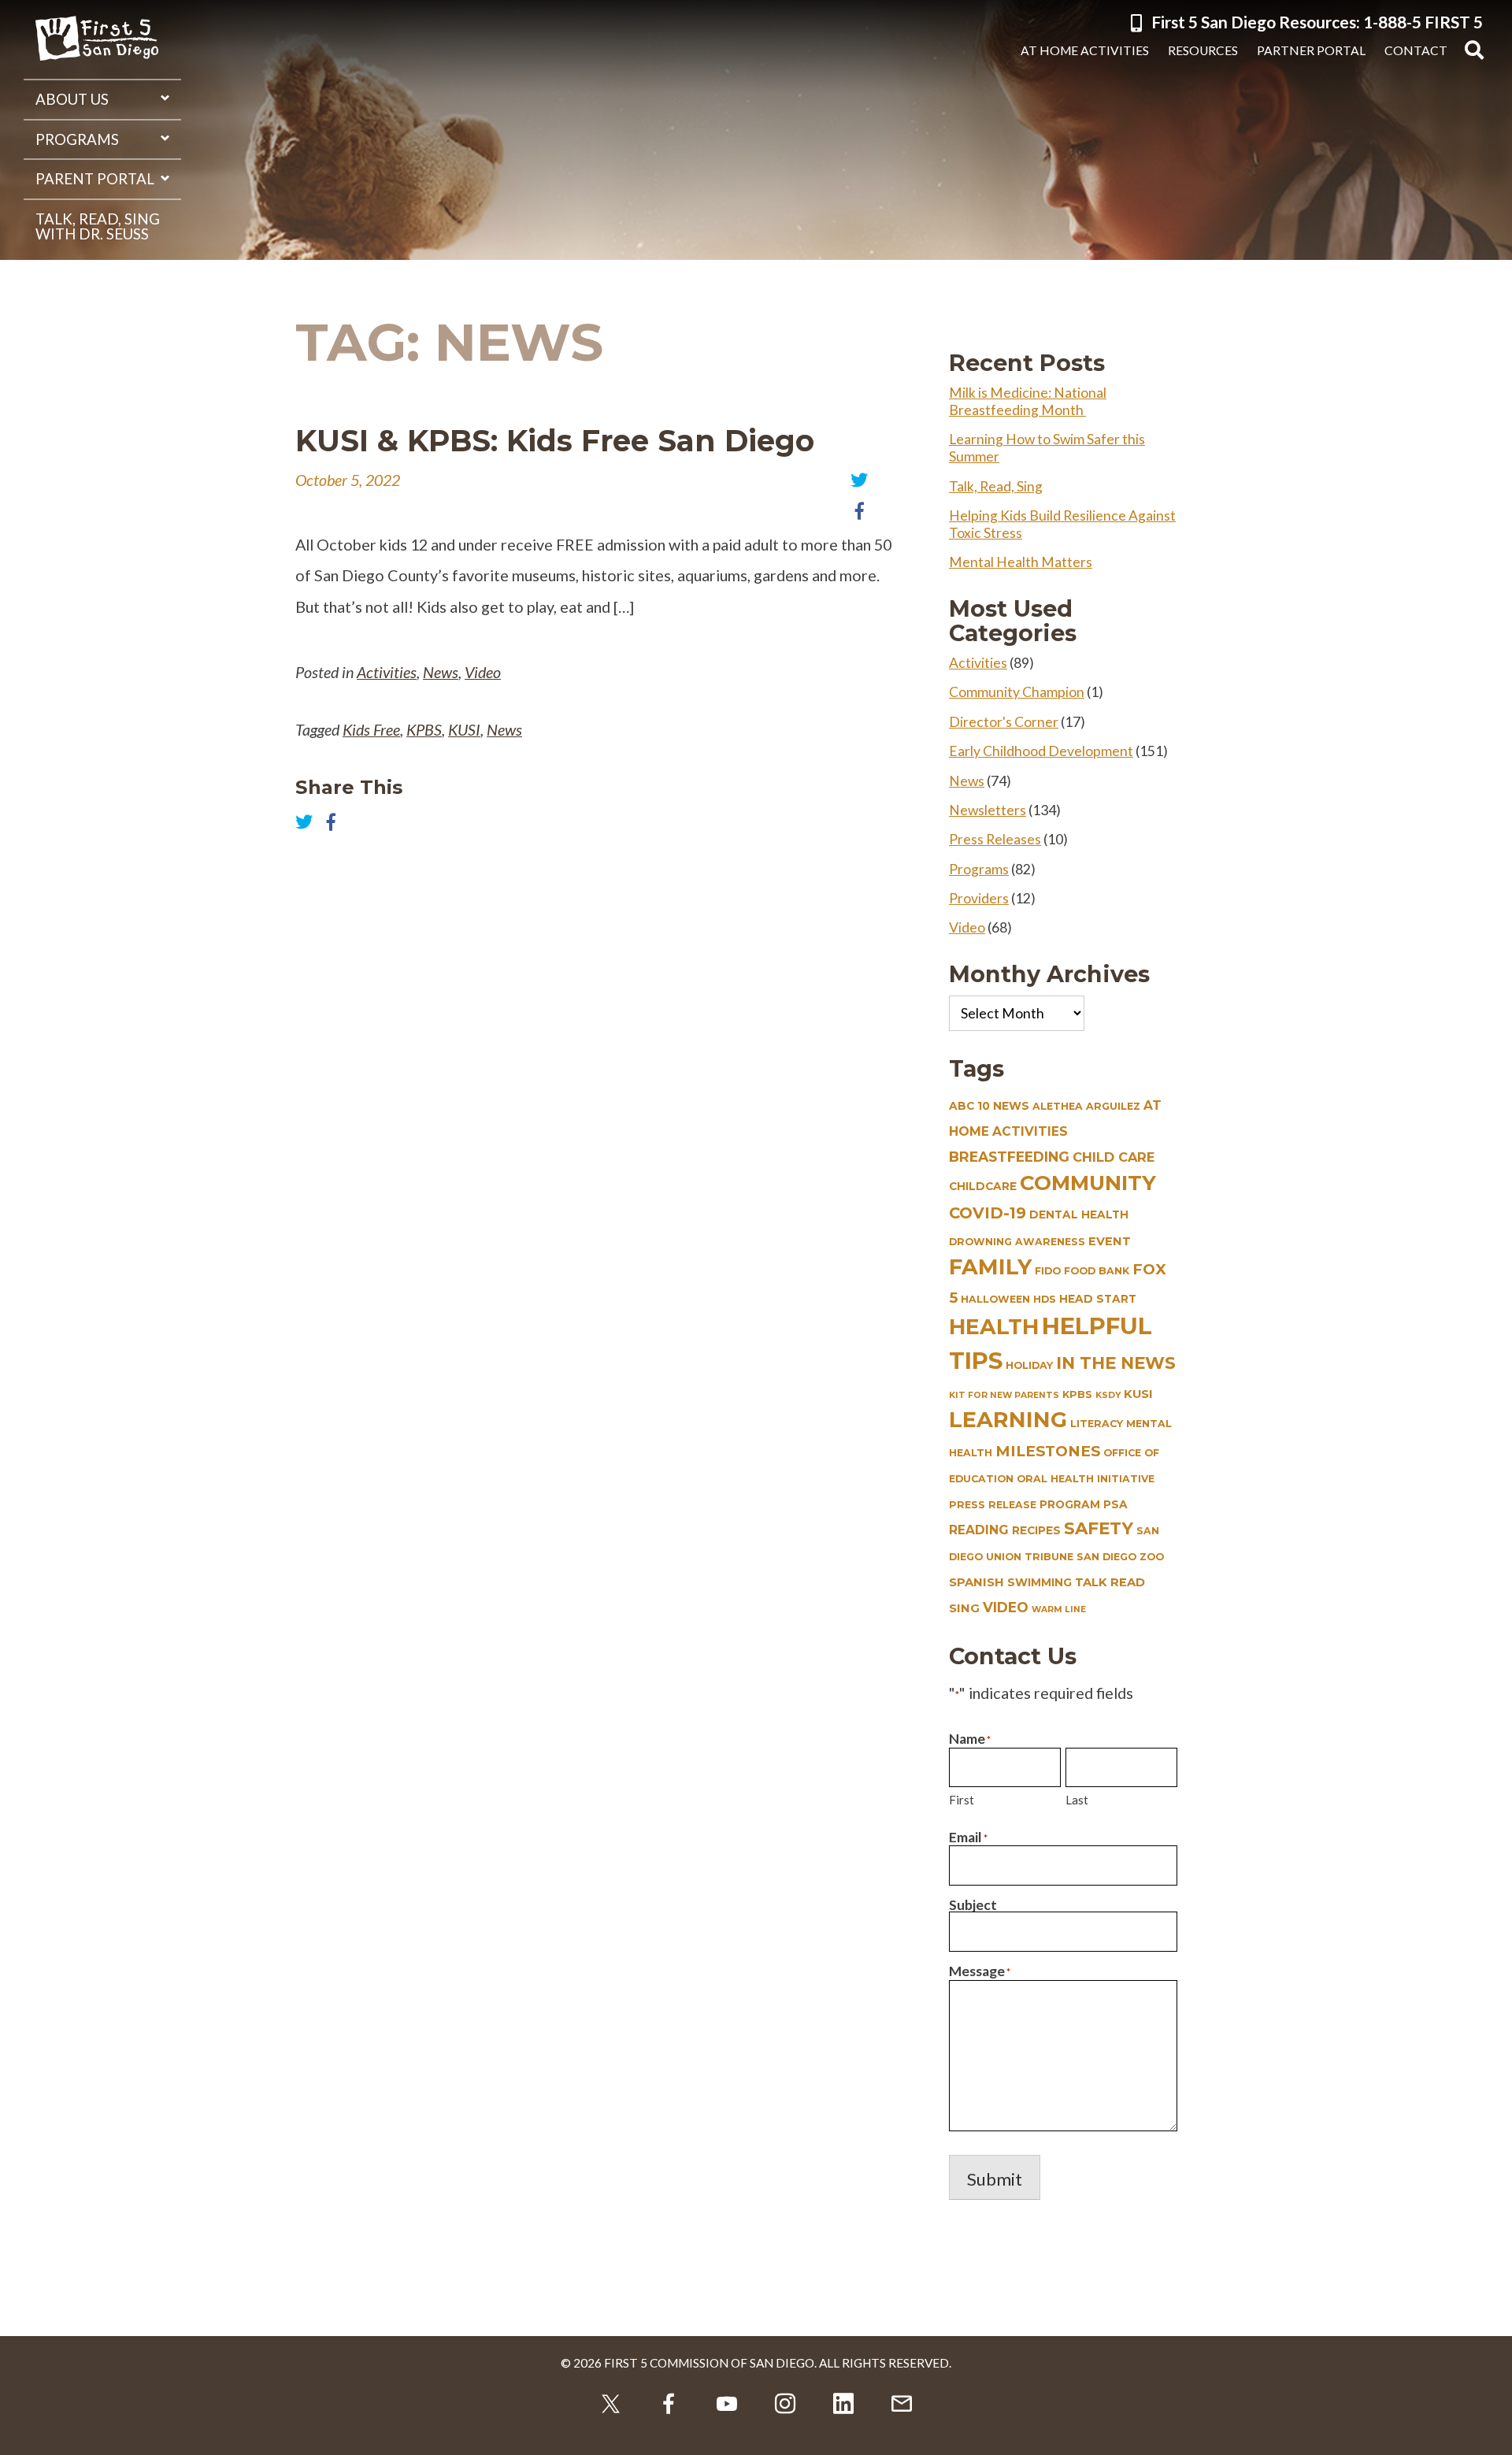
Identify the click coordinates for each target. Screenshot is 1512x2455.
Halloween (995, 1299)
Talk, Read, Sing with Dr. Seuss (98, 226)
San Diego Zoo (1120, 1557)
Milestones (1048, 1451)
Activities (387, 672)
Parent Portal (95, 179)
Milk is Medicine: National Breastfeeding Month (1028, 401)
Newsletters (988, 810)
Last (1077, 1800)
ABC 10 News (989, 1106)
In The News (1116, 1363)
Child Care (1114, 1157)
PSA (1115, 1504)
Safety (1099, 1528)
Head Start (1098, 1299)
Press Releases (995, 839)
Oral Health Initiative (1086, 1479)
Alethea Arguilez (1086, 1106)
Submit (995, 2179)
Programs (77, 139)
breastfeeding (1009, 1157)
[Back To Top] (1488, 2431)
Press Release (993, 1505)
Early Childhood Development (1041, 751)
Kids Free (371, 729)
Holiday (1029, 1365)
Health (994, 1327)
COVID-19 (988, 1213)
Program (1070, 1504)
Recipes (1036, 1530)
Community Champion (1017, 692)
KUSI (464, 729)
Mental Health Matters (1021, 562)
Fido (1048, 1271)
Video (483, 672)
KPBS (424, 729)
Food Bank (1097, 1271)
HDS (1045, 1299)
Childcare (983, 1186)
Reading (979, 1530)
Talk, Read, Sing (996, 486)
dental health (1079, 1215)
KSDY (1108, 1395)
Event (1110, 1241)
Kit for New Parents (1004, 1395)
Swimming (1039, 1582)
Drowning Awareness (1017, 1242)
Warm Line (1059, 1609)
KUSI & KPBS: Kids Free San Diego (555, 441)
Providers (979, 898)
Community (1088, 1183)
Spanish (976, 1582)
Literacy (1097, 1424)
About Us (72, 99)
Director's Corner (1004, 722)
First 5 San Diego (97, 39)
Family (990, 1267)
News (441, 672)
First (962, 1800)
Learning (1008, 1420)
